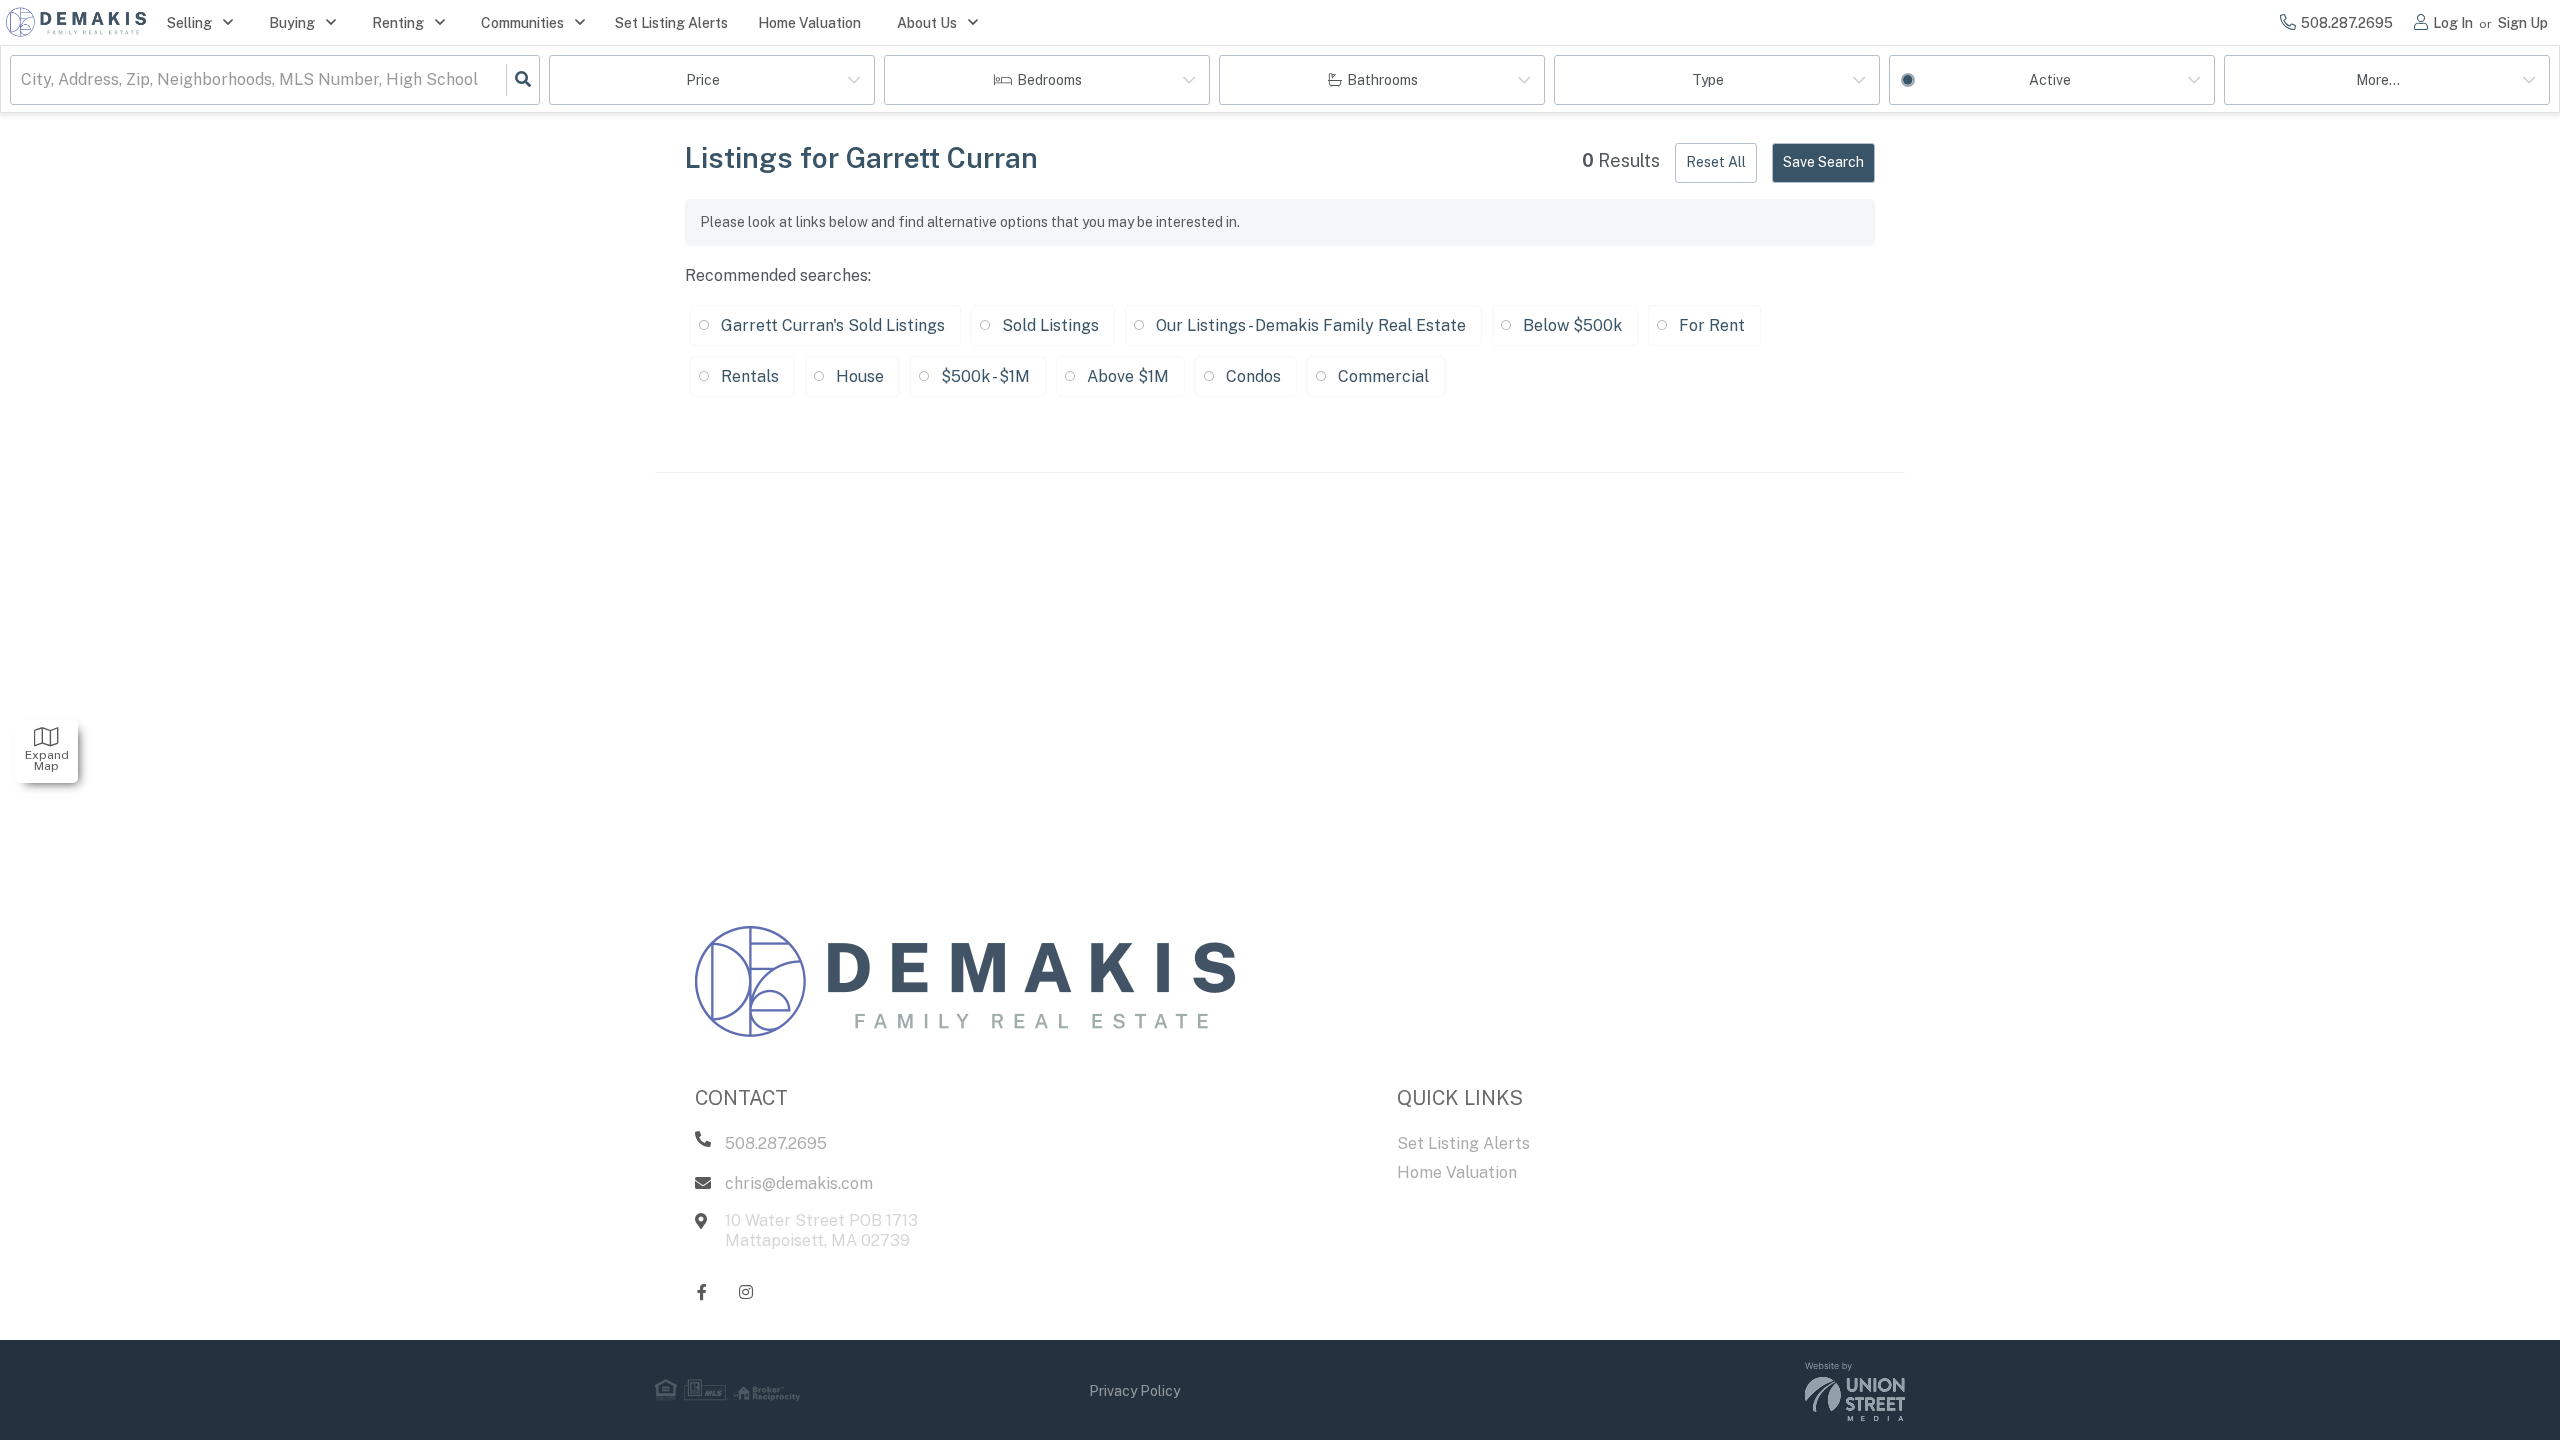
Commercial (1383, 376)
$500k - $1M (985, 376)
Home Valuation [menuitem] (809, 23)
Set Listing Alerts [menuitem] (671, 23)
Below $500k (1572, 325)
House (860, 376)
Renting (398, 23)
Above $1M (1128, 376)
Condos (1253, 376)
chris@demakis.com (799, 1183)
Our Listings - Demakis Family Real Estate (1311, 325)
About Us (927, 23)
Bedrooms (1049, 80)
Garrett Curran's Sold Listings (833, 325)
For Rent (1712, 325)
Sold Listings (1050, 325)
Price (703, 80)
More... (2378, 80)
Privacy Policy (1134, 1391)
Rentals (750, 376)
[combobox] (23, 80)
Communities (522, 23)
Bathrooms (1382, 80)
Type (1708, 80)
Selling (189, 23)
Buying (292, 23)
